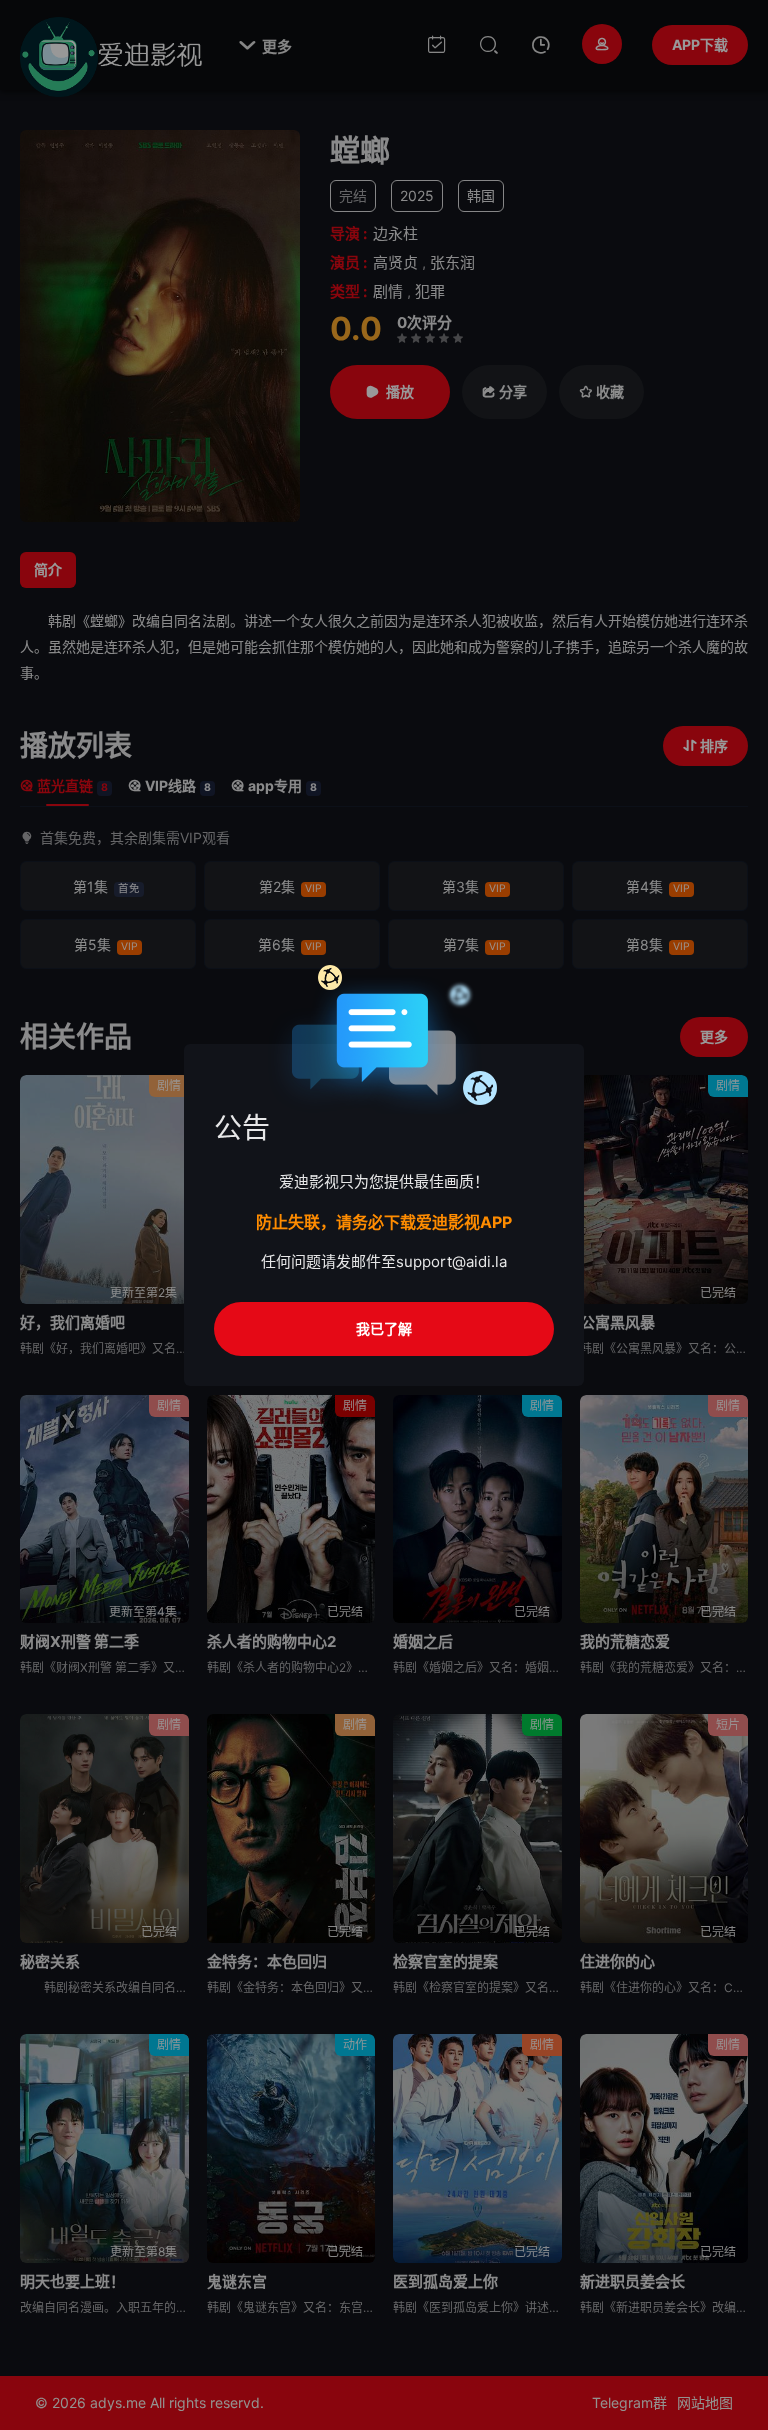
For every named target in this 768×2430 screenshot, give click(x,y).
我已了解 (384, 1328)
